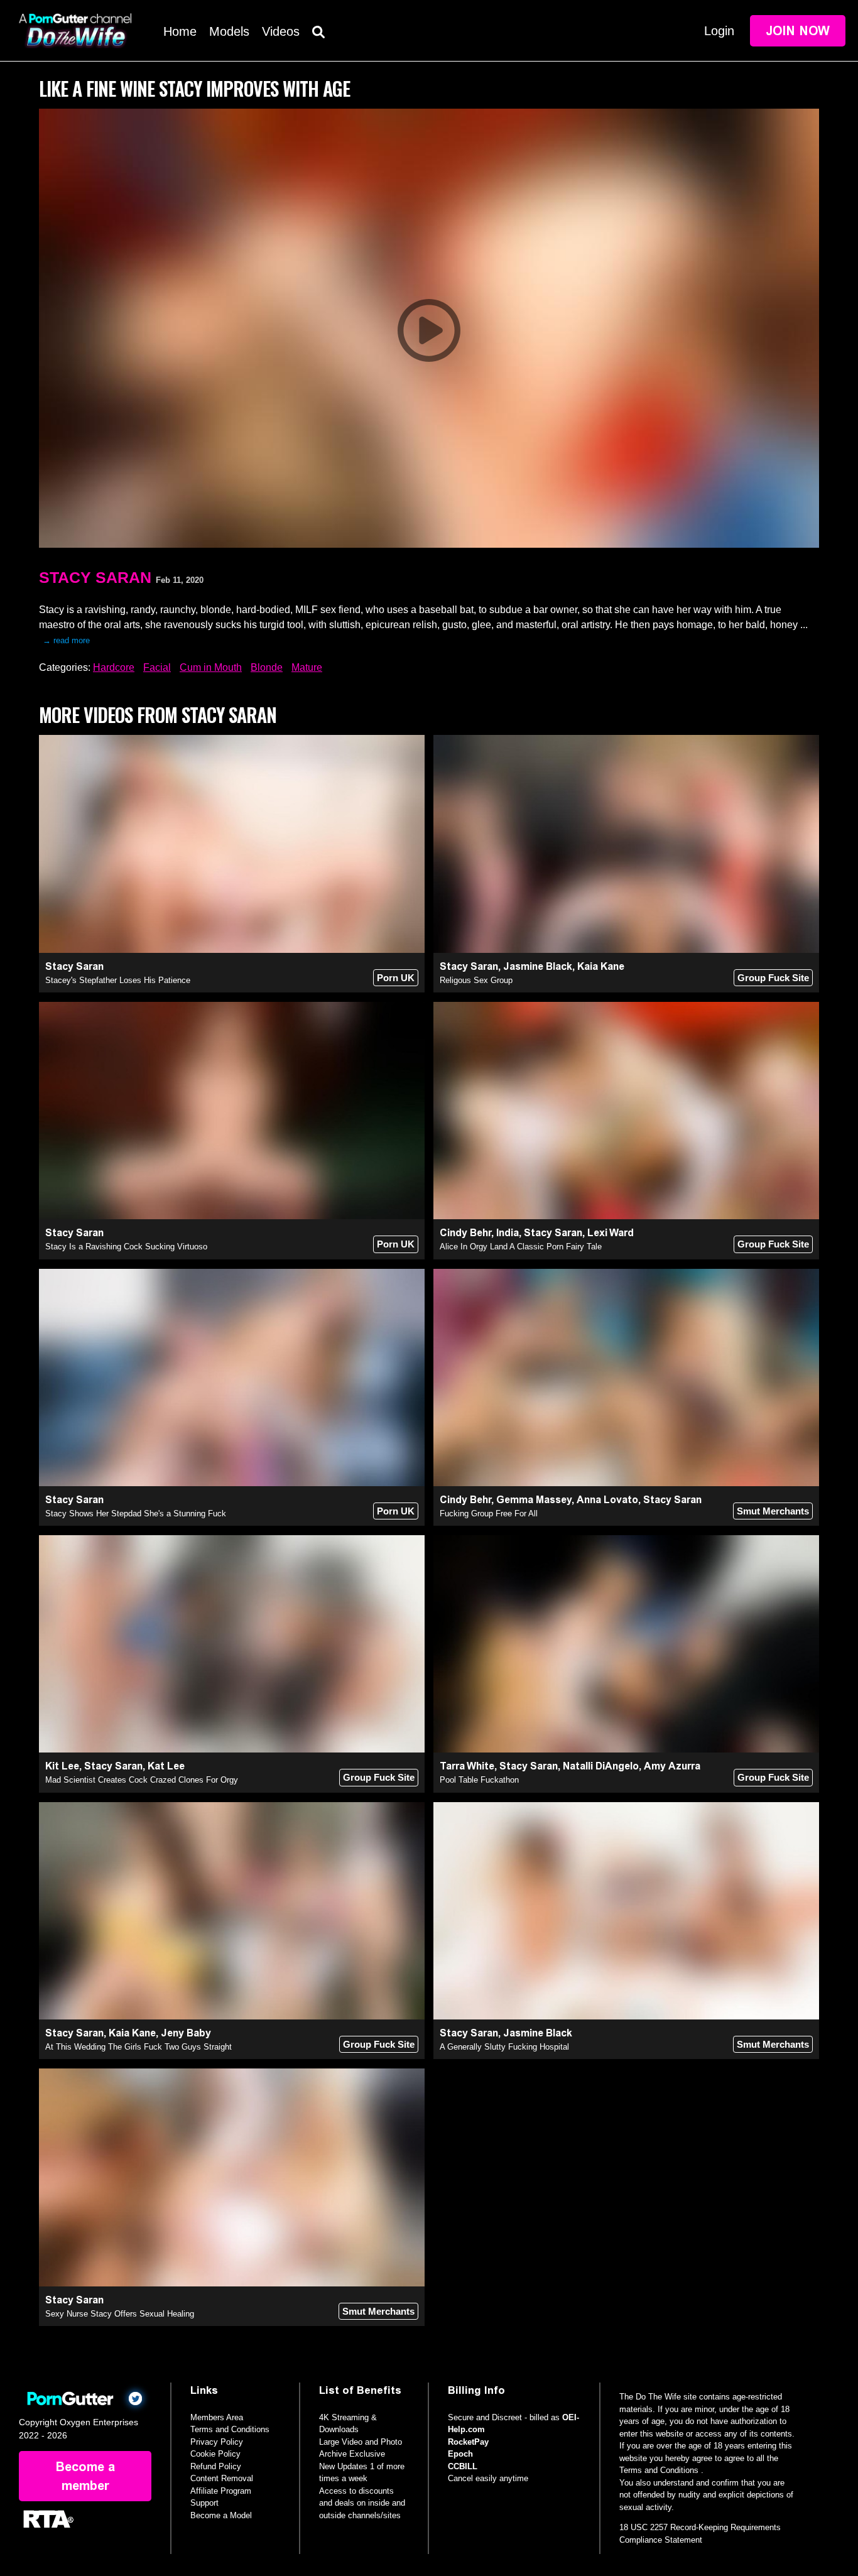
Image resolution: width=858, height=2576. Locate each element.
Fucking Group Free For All (489, 1514)
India (508, 1233)
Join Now (798, 31)
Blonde (267, 667)
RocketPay (468, 2442)
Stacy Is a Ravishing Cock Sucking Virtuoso (126, 1247)
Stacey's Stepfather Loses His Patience (118, 980)
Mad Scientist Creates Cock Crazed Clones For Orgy (142, 1780)
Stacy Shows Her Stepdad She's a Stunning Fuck (136, 1514)
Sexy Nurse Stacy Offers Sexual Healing (120, 2314)
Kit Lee (62, 1766)
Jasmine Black (538, 966)
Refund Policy (216, 2466)
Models (229, 31)
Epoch (460, 2454)
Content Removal (222, 2478)
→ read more (66, 640)
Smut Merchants (773, 1511)
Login (719, 31)
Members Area (217, 2417)
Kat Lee (166, 1766)
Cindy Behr (465, 1233)
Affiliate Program (221, 2491)
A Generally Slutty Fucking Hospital (504, 2047)
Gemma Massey (534, 1500)
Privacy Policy (217, 2442)
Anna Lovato (607, 1500)
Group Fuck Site (773, 978)
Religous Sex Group (476, 980)
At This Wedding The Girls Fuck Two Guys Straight (138, 2047)
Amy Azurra (672, 1766)
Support (204, 2503)
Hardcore (114, 667)
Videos (281, 31)
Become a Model (221, 2515)
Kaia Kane (601, 966)
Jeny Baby (186, 2033)
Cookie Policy (215, 2454)
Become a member (85, 2476)
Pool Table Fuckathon (479, 1780)
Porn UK (396, 978)
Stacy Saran (95, 577)
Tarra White (467, 1766)
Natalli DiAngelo (601, 1766)
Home (180, 31)
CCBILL (463, 2466)
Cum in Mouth (211, 667)
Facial (157, 667)
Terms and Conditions (230, 2429)
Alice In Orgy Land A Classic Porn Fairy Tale (521, 1247)
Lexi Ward (611, 1233)
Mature (307, 667)
